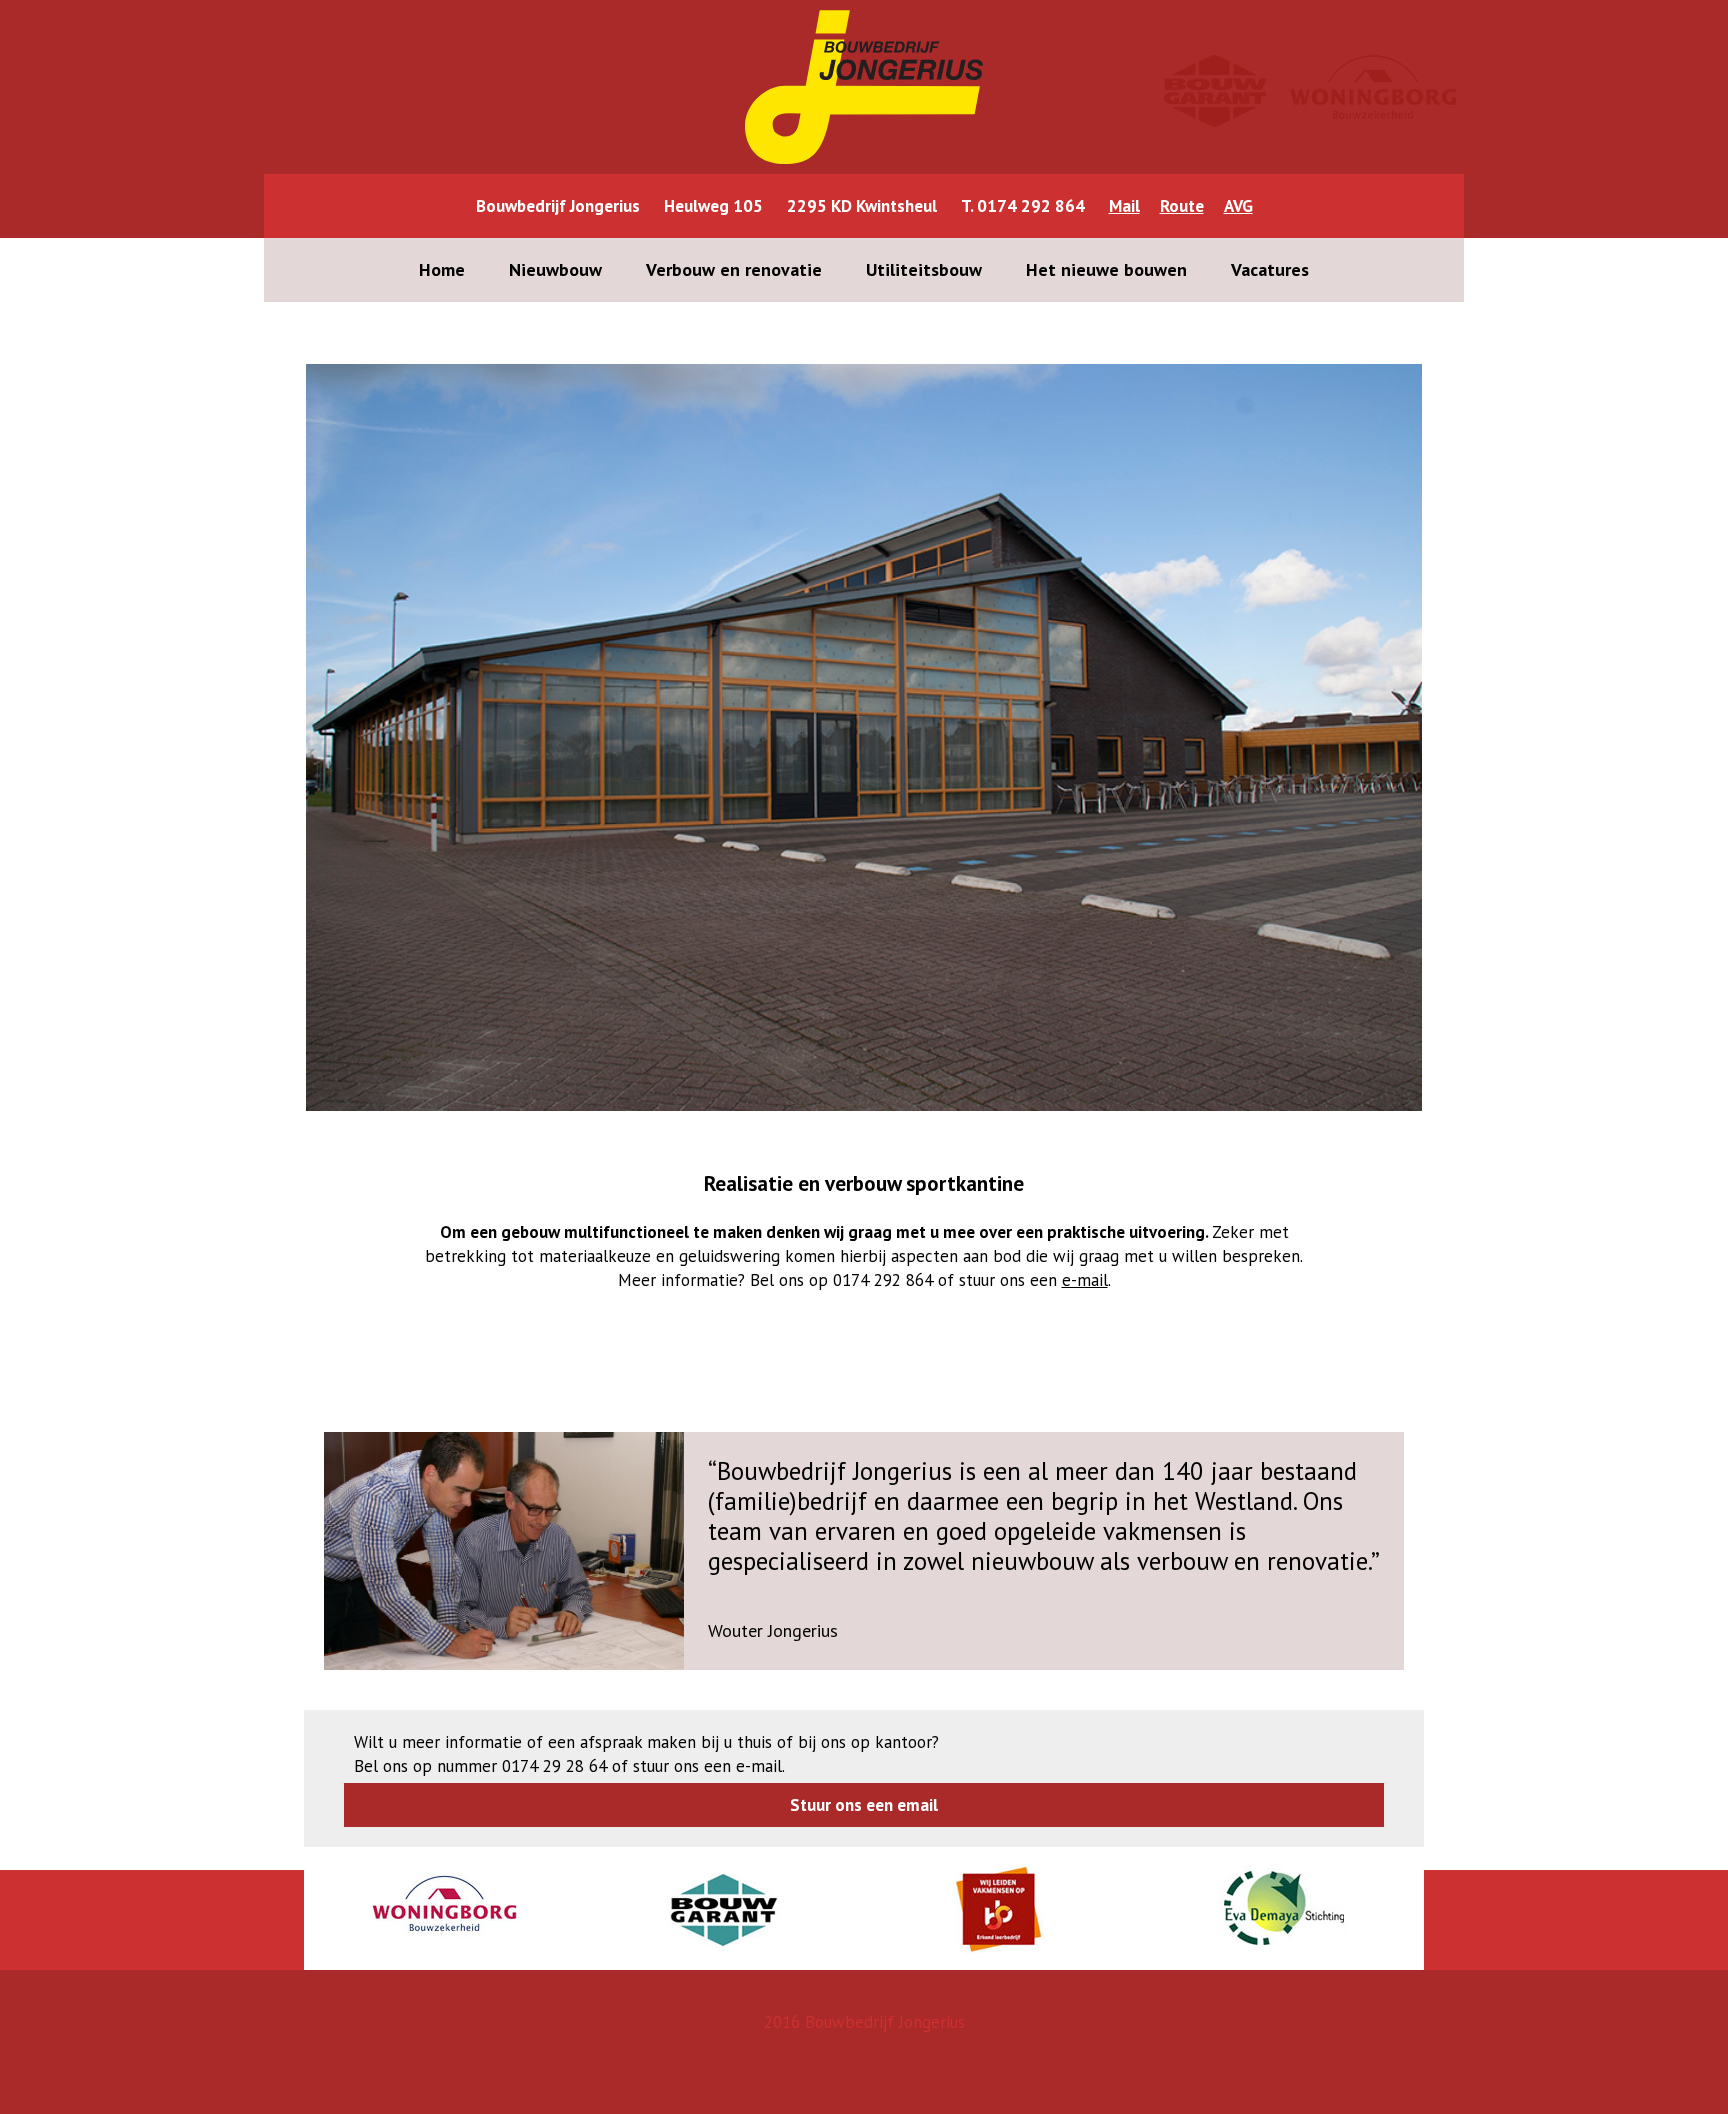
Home (442, 269)
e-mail (1085, 1280)
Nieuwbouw (555, 269)
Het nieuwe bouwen (1106, 269)
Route (1182, 206)
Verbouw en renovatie (734, 269)
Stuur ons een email (864, 1805)
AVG (1238, 206)
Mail (1124, 206)
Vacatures (1270, 269)
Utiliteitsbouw (924, 269)
